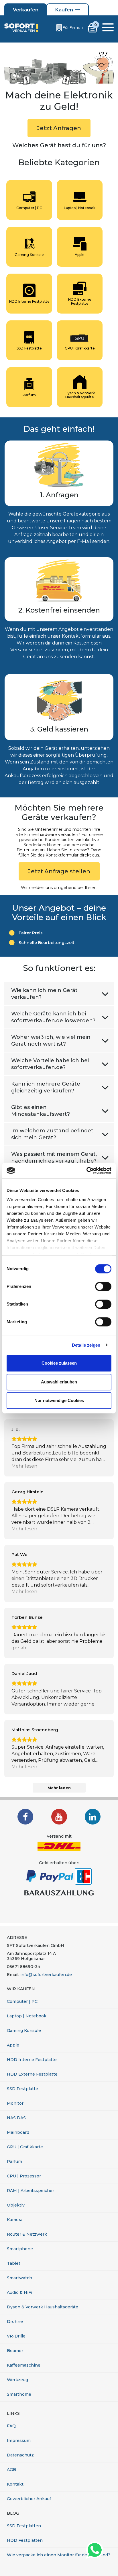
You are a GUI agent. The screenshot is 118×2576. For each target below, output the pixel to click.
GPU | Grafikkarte (25, 2147)
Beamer (15, 2351)
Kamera (15, 2220)
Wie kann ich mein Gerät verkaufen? (44, 994)
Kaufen (64, 10)
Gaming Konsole (24, 2031)
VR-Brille (16, 2336)
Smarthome (19, 2394)
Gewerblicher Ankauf (29, 2499)
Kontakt (15, 2484)
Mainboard (18, 2132)
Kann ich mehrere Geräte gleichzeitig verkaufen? (46, 1087)
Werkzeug (17, 2380)
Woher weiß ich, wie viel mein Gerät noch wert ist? (51, 1040)
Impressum (19, 2440)
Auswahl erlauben (59, 1382)
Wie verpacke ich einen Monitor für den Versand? (59, 2555)
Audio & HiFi (19, 2292)
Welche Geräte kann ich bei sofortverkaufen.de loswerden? (53, 1017)
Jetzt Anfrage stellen (59, 871)
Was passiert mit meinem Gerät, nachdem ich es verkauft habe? (54, 1157)
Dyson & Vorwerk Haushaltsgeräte (43, 2307)
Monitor (15, 2103)
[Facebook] (25, 1817)
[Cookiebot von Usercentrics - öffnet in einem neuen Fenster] (86, 1171)
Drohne (15, 2322)
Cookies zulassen (59, 1363)
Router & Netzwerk (27, 2234)
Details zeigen (86, 1345)
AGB (11, 2470)
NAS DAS (16, 2118)
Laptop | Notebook (27, 2016)
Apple (13, 2045)
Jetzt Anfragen (59, 128)
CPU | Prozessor (24, 2176)
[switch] (103, 1286)
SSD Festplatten (24, 2526)
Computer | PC (22, 2001)
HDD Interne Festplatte (32, 2060)
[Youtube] (59, 1817)
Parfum (14, 2161)
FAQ (11, 2426)
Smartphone (20, 2249)
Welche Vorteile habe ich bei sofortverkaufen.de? (50, 1064)
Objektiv (16, 2205)
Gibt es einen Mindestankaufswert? (41, 1111)
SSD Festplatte (22, 2089)
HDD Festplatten (25, 2540)
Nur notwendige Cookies (59, 1400)
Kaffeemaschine (24, 2365)
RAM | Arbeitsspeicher (31, 2191)
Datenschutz (20, 2455)
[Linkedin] (93, 1817)
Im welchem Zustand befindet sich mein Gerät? (52, 1134)
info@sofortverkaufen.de (46, 1975)
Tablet (14, 2263)
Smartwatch (19, 2278)
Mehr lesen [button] (24, 1466)
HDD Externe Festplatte (32, 2074)
